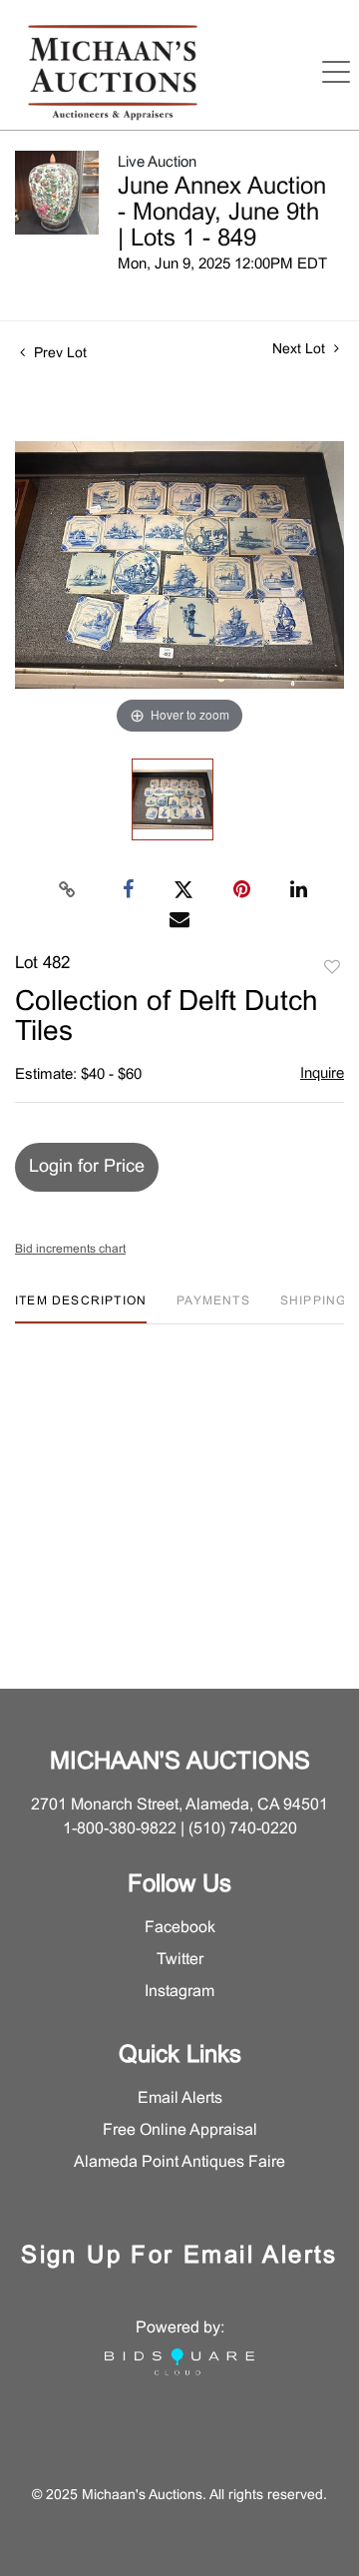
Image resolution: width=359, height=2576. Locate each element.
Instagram (179, 1992)
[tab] (81, 1309)
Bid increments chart (70, 1250)
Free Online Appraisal (180, 2130)
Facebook (180, 1928)
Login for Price (87, 1167)
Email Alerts (180, 2098)
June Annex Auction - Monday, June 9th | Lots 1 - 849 (222, 214)
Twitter (180, 1960)
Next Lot (301, 350)
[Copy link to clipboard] (68, 890)
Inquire (322, 1074)
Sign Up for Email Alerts (179, 2257)
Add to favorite (332, 968)
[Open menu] (336, 72)
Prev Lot (58, 354)
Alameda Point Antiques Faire (179, 2162)
